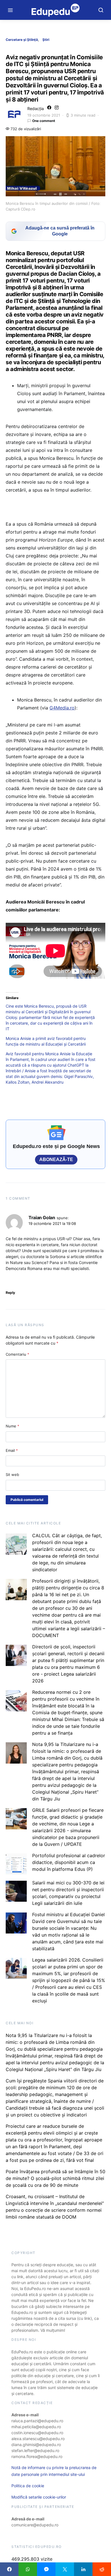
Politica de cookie (28, 2486)
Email (12, 1450)
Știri (46, 40)
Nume (13, 1426)
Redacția (36, 109)
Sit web (12, 1475)
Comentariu (18, 1354)
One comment (44, 121)
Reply (10, 1293)
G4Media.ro (62, 708)
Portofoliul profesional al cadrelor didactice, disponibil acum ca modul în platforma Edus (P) (69, 1862)
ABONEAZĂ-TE (56, 1159)
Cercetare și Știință (22, 40)
